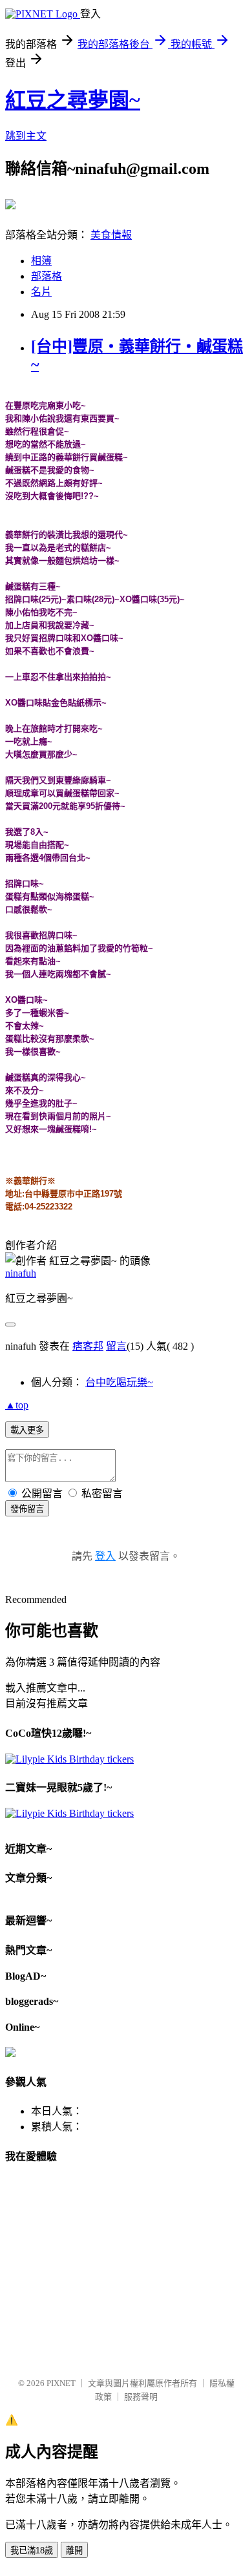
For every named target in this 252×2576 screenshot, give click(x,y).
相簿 (41, 261)
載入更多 (27, 1430)
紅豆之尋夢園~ (73, 100)
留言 (116, 1346)
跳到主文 (26, 136)
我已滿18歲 (32, 2550)
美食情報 (111, 235)
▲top (17, 1405)
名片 (41, 292)
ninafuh (21, 1273)
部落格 (47, 276)
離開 (74, 2550)
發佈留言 (27, 1509)
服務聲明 (141, 2397)
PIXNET (61, 2383)
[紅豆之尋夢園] (10, 204)
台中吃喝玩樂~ (119, 1382)
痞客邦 (88, 1346)
